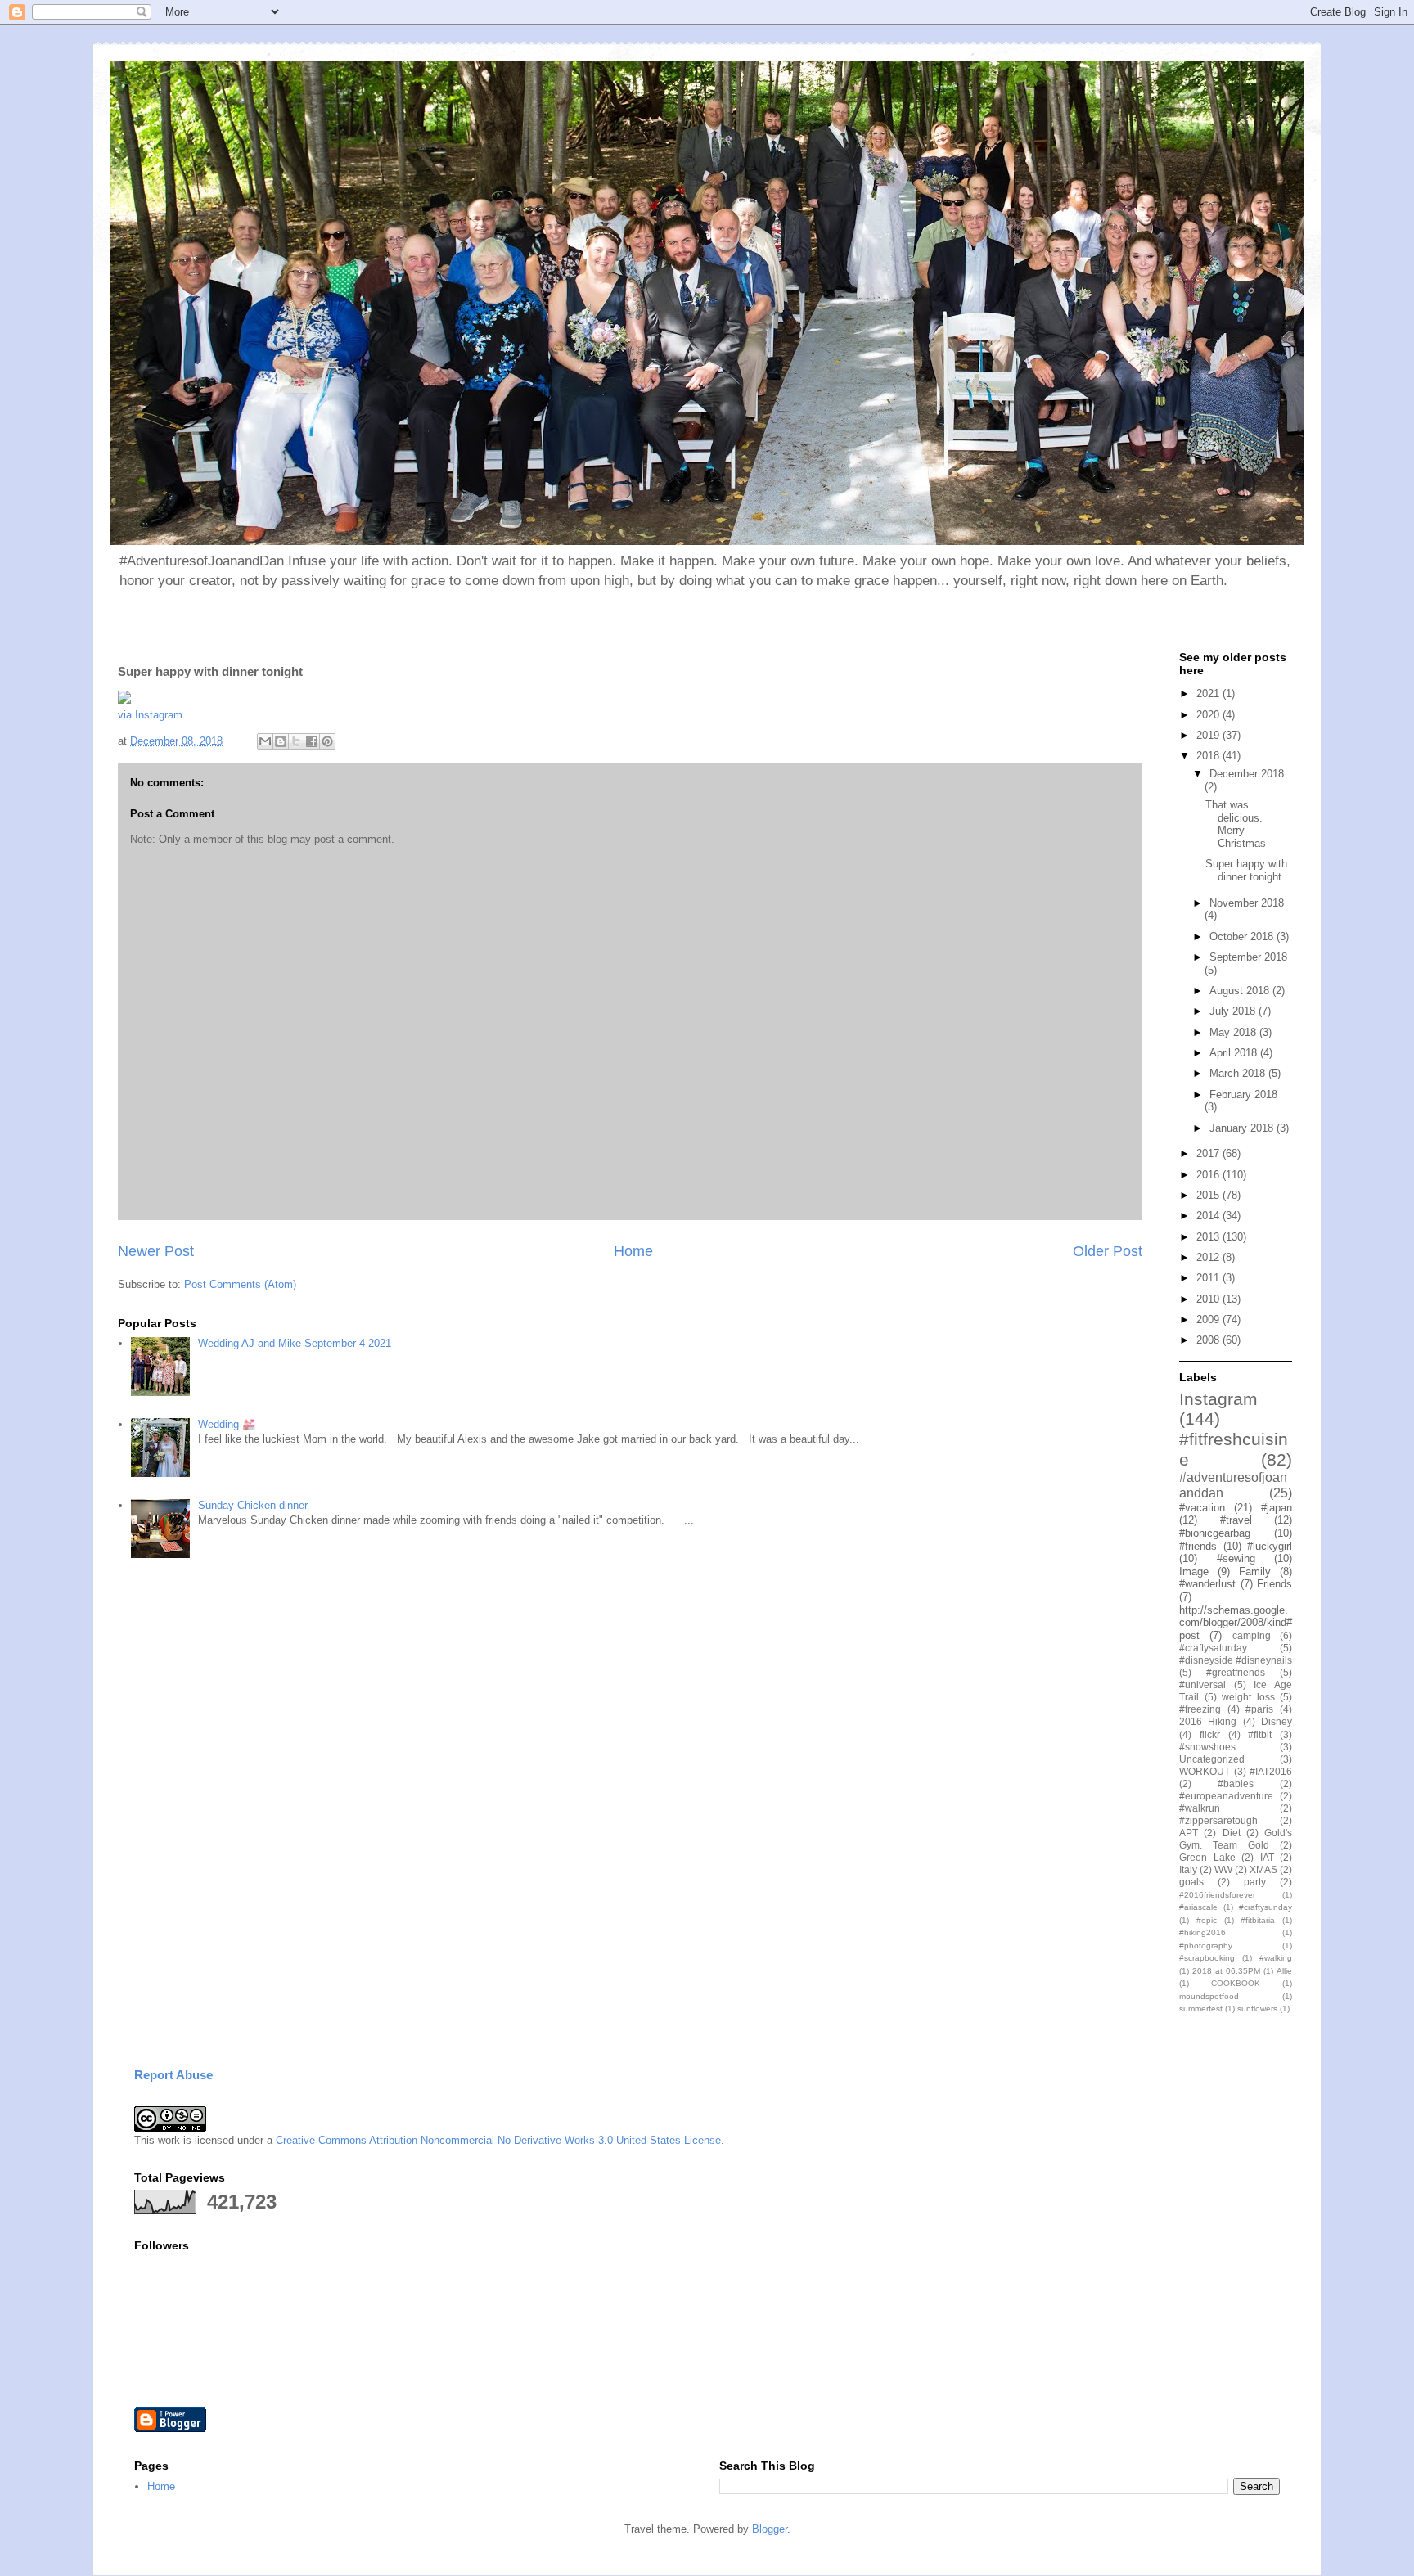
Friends (1274, 1584)
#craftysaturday (1213, 1648)
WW (1223, 1869)
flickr (1210, 1734)
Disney (1277, 1721)
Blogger (770, 2529)
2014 (1209, 1216)
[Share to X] (296, 741)
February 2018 (1243, 1094)
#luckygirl (1270, 1546)
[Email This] (265, 741)
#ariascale (1198, 1907)
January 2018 (1243, 1128)
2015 (1209, 1195)
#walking (1276, 1958)
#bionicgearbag (1215, 1533)
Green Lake (1207, 1857)
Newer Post (156, 1251)
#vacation (1202, 1508)
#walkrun (1200, 1808)
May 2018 (1234, 1032)
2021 (1209, 694)
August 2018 (1241, 991)
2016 (1209, 1175)
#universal (1202, 1684)
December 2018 (1247, 774)
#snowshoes (1207, 1747)
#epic (1207, 1920)
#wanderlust (1207, 1584)
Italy (1188, 1869)
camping (1252, 1635)
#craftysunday (1265, 1907)
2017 (1209, 1153)
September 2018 (1248, 957)
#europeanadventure (1226, 1796)
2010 (1209, 1299)
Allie (1284, 1971)
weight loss (1248, 1697)
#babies (1236, 1783)
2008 (1209, 1340)
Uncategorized (1212, 1759)
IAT (1267, 1857)
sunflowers (1257, 2009)
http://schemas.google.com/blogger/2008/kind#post (1236, 1623)
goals (1191, 1882)
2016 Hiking (1208, 1721)
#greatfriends (1236, 1672)
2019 (1209, 735)
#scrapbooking (1207, 1958)
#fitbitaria (1258, 1920)
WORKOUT (1205, 1771)
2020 (1209, 715)
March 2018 (1239, 1073)
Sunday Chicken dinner (253, 1505)
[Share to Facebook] (312, 741)
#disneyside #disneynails (1236, 1660)
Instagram (1218, 1399)
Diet (1232, 1833)
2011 (1209, 1278)
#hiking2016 (1202, 1932)
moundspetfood (1209, 1996)
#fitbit (1260, 1734)
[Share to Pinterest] (327, 741)
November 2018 (1247, 903)
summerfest (1201, 2009)
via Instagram (150, 715)
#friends (1198, 1546)
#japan (1277, 1508)
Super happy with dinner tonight (1246, 870)
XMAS (1263, 1869)
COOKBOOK (1236, 1983)
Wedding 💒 (227, 1424)
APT (1189, 1833)
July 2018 (1234, 1011)
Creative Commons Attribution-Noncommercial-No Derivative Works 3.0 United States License (498, 2140)
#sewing (1236, 1558)
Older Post (1108, 1251)
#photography (1206, 1946)
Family (1255, 1572)
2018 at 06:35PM (1226, 1971)
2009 (1209, 1320)
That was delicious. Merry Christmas (1236, 824)
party (1255, 1882)
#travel (1236, 1520)
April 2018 (1235, 1053)
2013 (1209, 1237)
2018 (1209, 756)
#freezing (1200, 1709)
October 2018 (1243, 937)
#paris (1259, 1709)
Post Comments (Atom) (240, 1284)
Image (1194, 1572)
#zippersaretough (1218, 1820)
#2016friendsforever (1217, 1895)
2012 (1209, 1257)
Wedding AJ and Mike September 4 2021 (295, 1343)
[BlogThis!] (281, 741)
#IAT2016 (1271, 1771)
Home (633, 1251)
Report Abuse (173, 2075)
